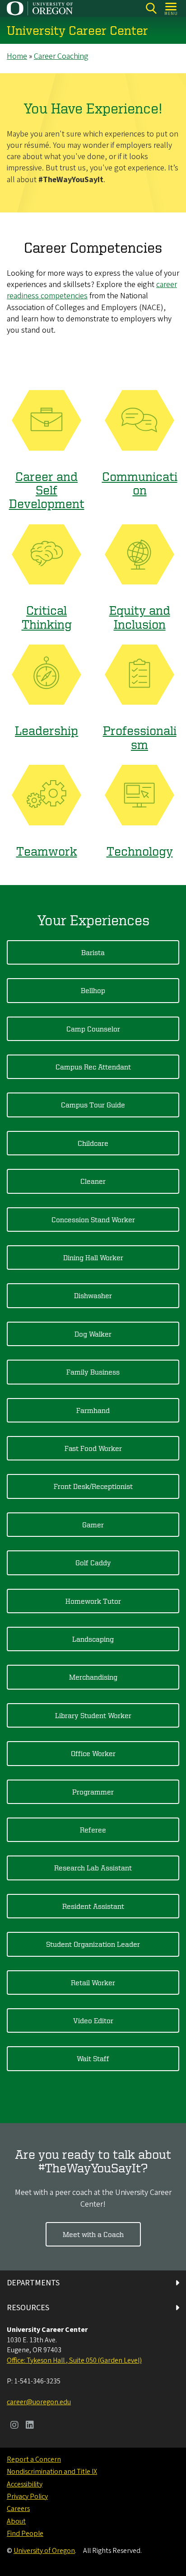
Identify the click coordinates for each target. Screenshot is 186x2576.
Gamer (93, 1525)
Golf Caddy (93, 1563)
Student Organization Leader (93, 1944)
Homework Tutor (93, 1601)
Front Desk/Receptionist (93, 1486)
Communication (140, 483)
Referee (93, 1830)
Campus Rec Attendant (93, 1067)
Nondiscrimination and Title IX (52, 2472)
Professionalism (140, 737)
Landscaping (93, 1639)
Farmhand (93, 1410)
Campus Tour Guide (93, 1105)
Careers (18, 2509)
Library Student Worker (93, 1715)
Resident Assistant (93, 1906)
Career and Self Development (47, 490)
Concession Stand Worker (93, 1220)
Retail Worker (93, 1983)
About (16, 2521)
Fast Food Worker (93, 1448)
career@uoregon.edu (39, 2402)
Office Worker (93, 1753)
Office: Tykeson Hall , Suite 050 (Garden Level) (74, 2360)
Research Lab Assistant (93, 1868)
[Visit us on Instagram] (14, 2426)
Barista (93, 952)
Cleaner (93, 1181)
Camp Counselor (93, 1029)
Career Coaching (61, 56)
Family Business (93, 1372)
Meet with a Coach (93, 2234)
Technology (140, 851)
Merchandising (93, 1677)
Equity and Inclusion (140, 617)
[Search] (151, 8)
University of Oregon (44, 2551)
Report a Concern (34, 2459)
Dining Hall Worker (93, 1257)
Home (17, 56)
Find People (25, 2534)
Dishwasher (93, 1295)
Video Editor (93, 2020)
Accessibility (25, 2484)
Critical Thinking (47, 617)
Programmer (93, 1792)
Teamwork (47, 851)
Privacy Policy (27, 2496)
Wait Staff (93, 2058)
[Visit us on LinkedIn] (30, 2426)
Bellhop (93, 990)
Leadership (46, 730)
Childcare (93, 1143)
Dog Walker (93, 1334)
